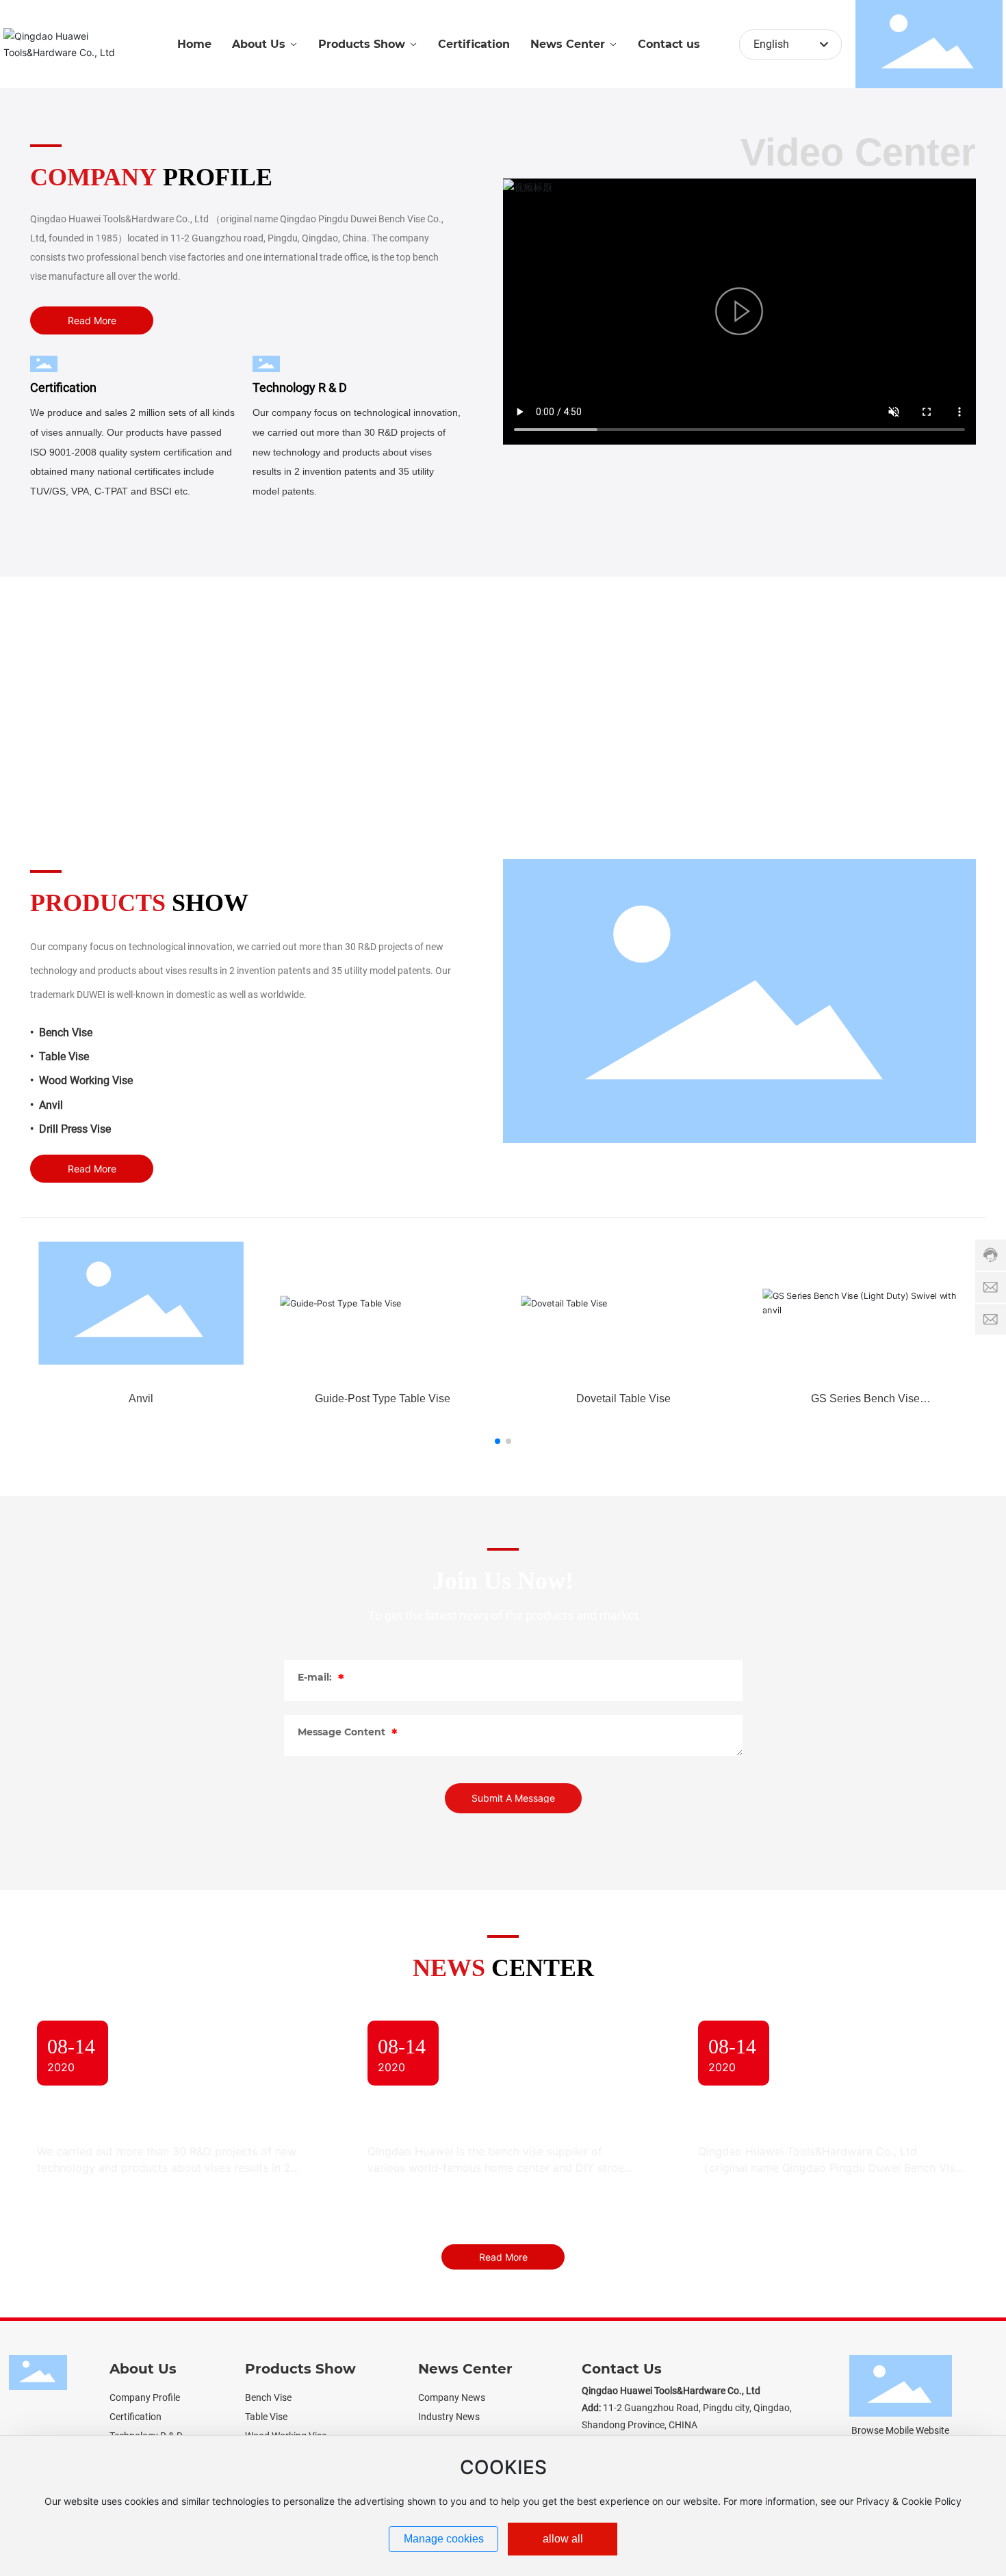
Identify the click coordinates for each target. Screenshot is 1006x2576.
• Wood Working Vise (81, 1080)
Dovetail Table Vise (623, 1398)
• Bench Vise (61, 1033)
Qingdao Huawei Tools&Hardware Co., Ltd (812, 2117)
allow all (563, 2539)
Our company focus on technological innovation (165, 2117)
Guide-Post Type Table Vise (383, 1398)
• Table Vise (60, 1056)
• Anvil (47, 1105)
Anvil (141, 1398)
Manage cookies (444, 2539)
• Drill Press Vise (70, 1129)
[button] (498, 1441)
